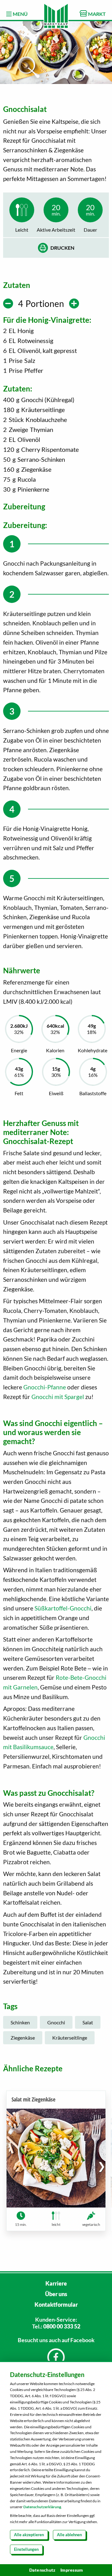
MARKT (96, 14)
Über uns (56, 2294)
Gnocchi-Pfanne (45, 1387)
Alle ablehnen (69, 2535)
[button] (102, 2166)
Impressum (72, 2570)
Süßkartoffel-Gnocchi (63, 1608)
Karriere (56, 2283)
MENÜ (20, 14)
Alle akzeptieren (29, 2535)
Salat (88, 2022)
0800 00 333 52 (62, 2326)
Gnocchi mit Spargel (58, 1397)
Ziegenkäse (23, 2038)
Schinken (20, 2022)
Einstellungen (26, 2549)
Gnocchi (56, 2022)
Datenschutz (42, 2570)
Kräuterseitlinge (70, 2038)
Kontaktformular (56, 2305)
